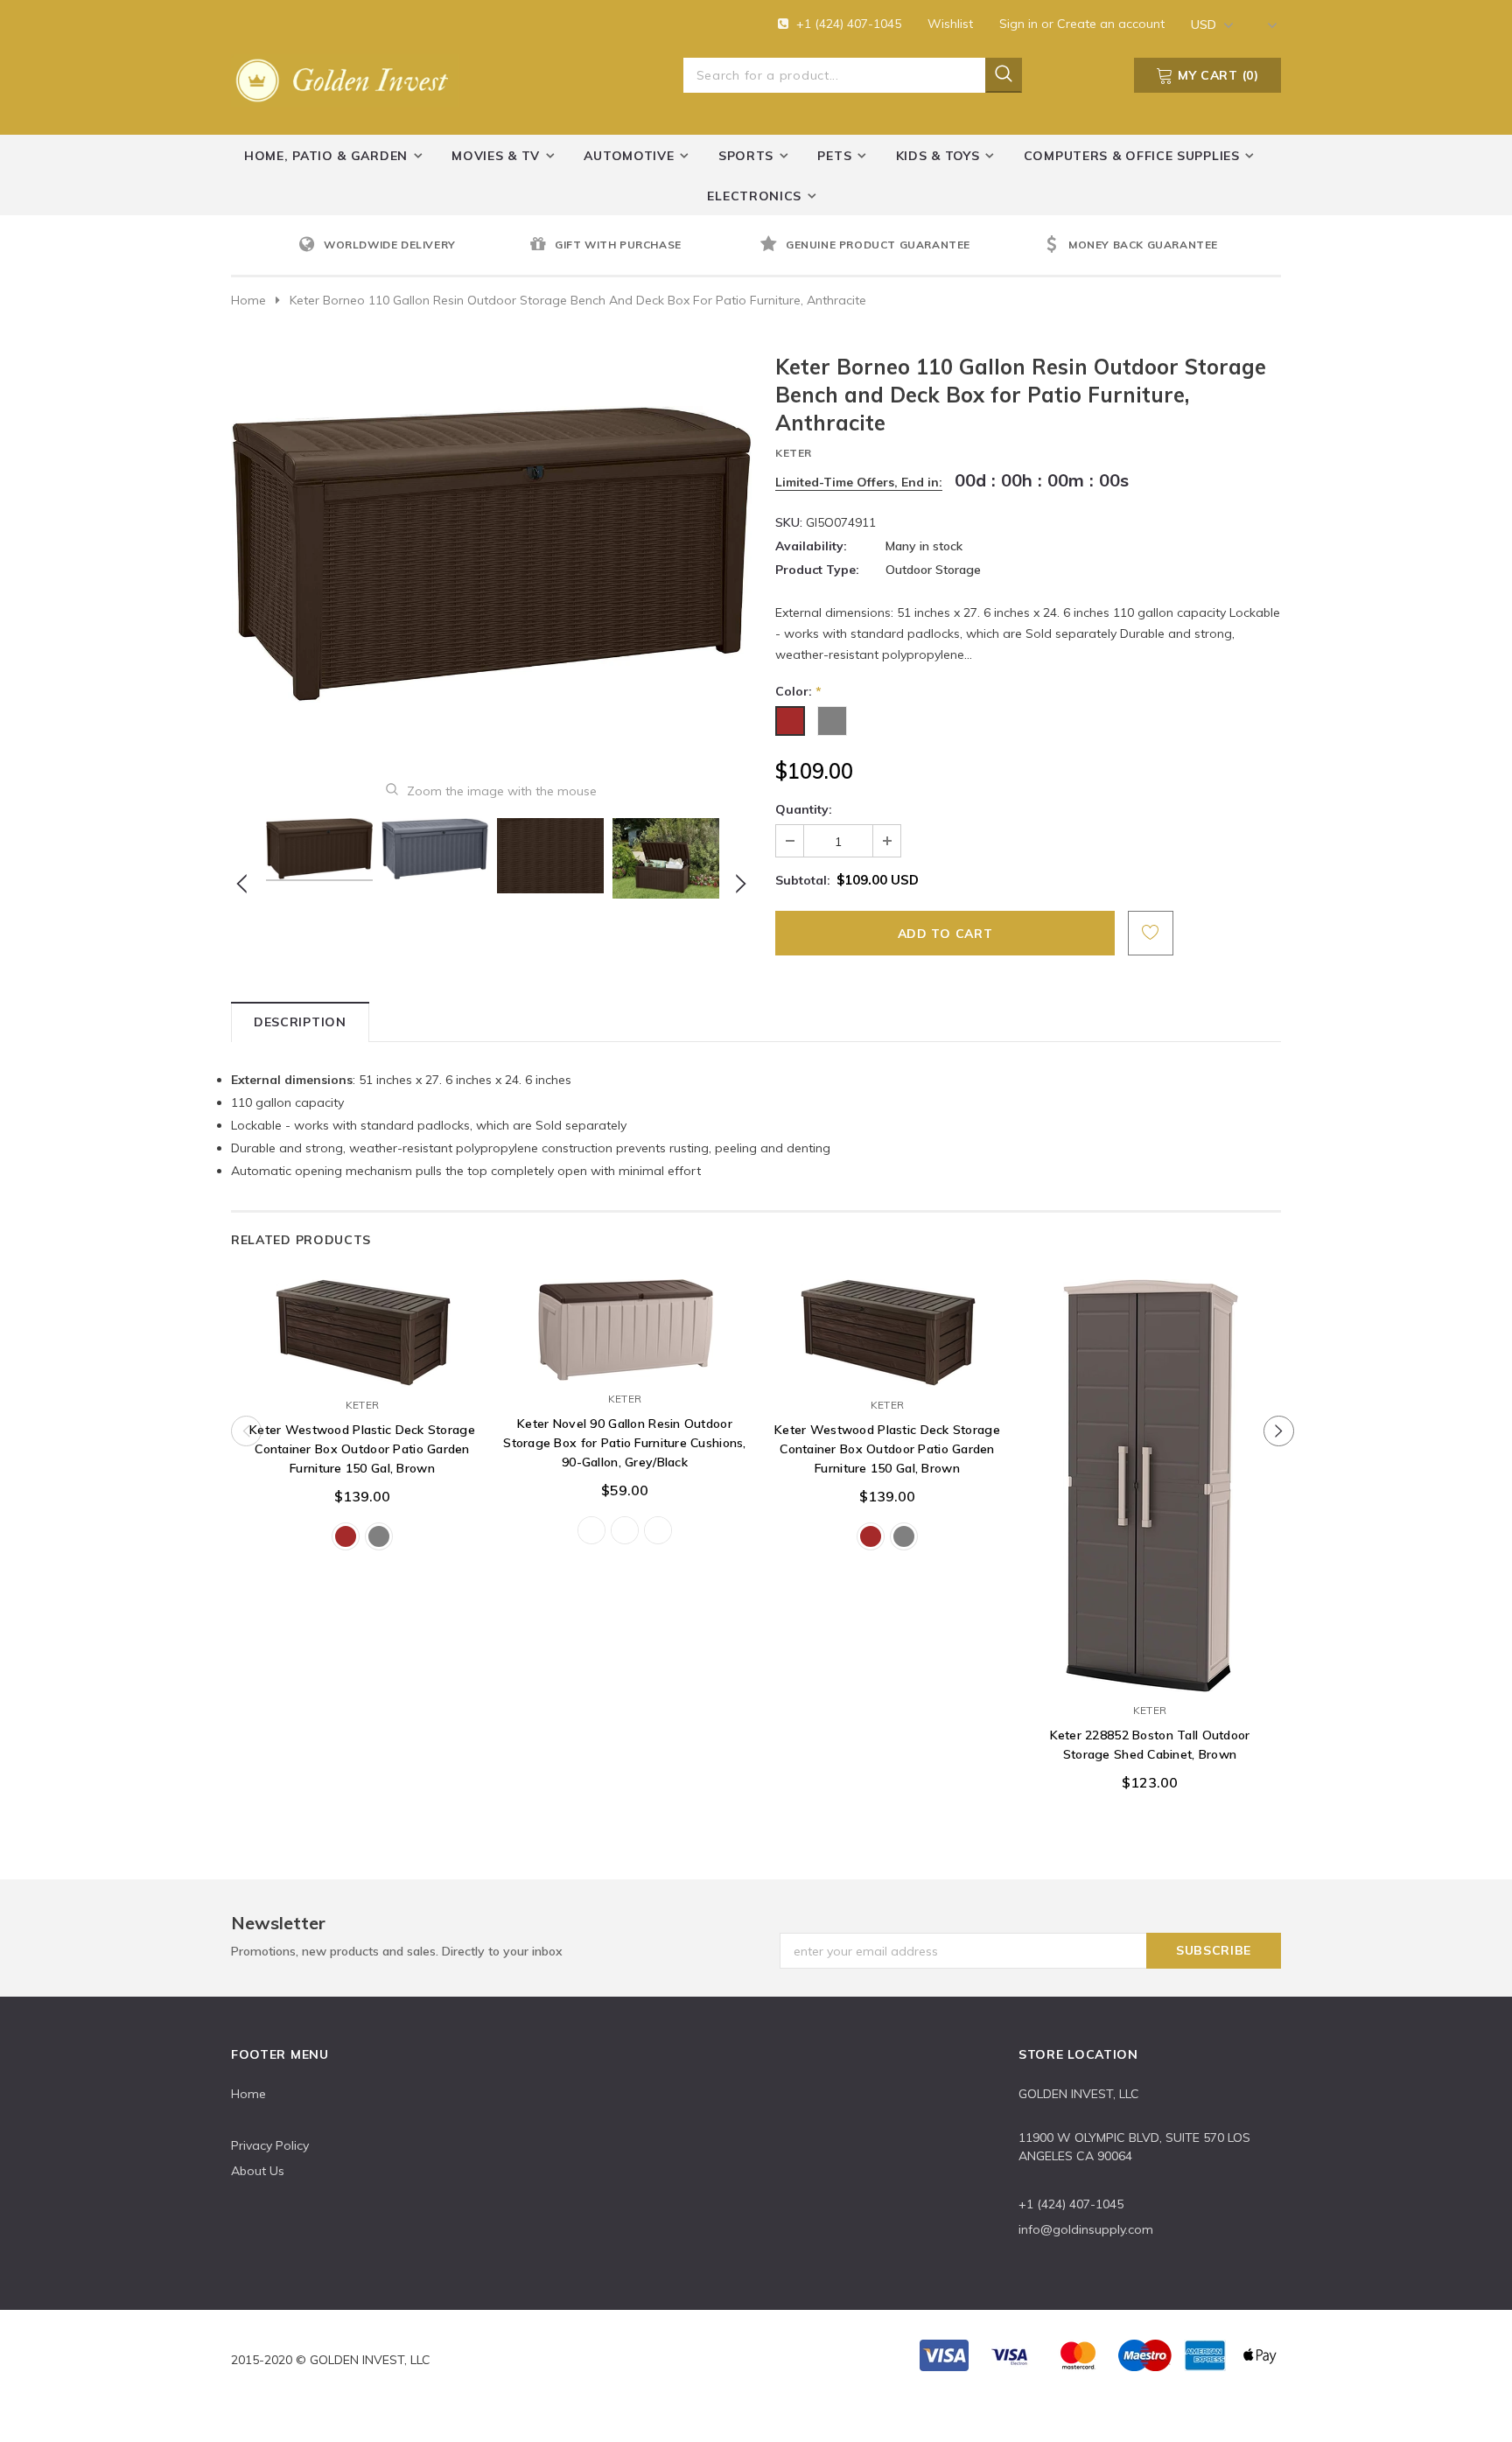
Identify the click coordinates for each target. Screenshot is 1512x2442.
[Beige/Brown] (591, 1530)
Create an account (1111, 24)
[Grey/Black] (658, 1530)
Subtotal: (803, 880)
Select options (362, 1369)
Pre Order (1150, 1675)
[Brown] (346, 1536)
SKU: (789, 522)
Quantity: (804, 809)
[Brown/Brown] (625, 1530)
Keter (794, 453)
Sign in (1020, 24)
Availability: (811, 546)
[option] (409, 246)
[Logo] (345, 77)
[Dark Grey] (379, 1536)
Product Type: (817, 570)
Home (248, 300)
